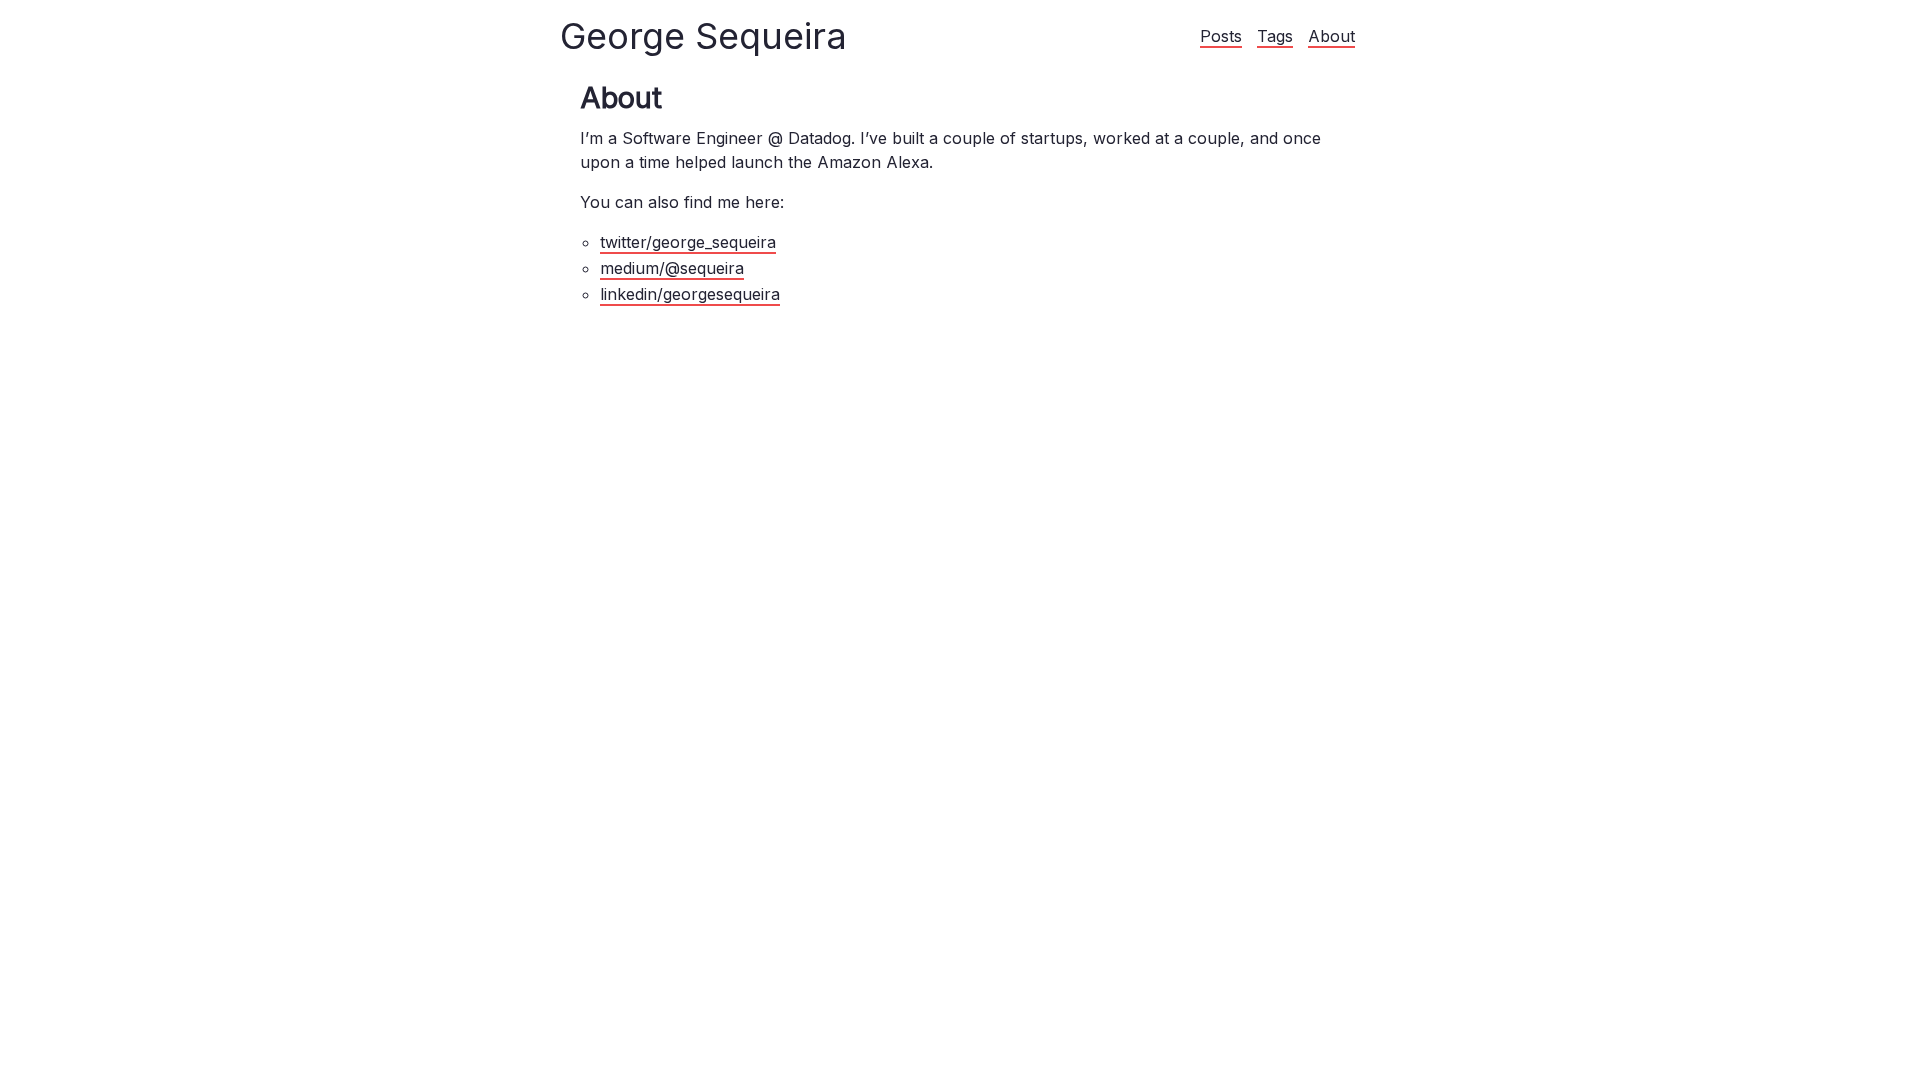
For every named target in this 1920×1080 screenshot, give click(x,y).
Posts (1221, 36)
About (1331, 36)
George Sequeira (703, 36)
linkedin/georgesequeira (690, 294)
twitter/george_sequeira (688, 242)
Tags (1275, 36)
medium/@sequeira (672, 268)
